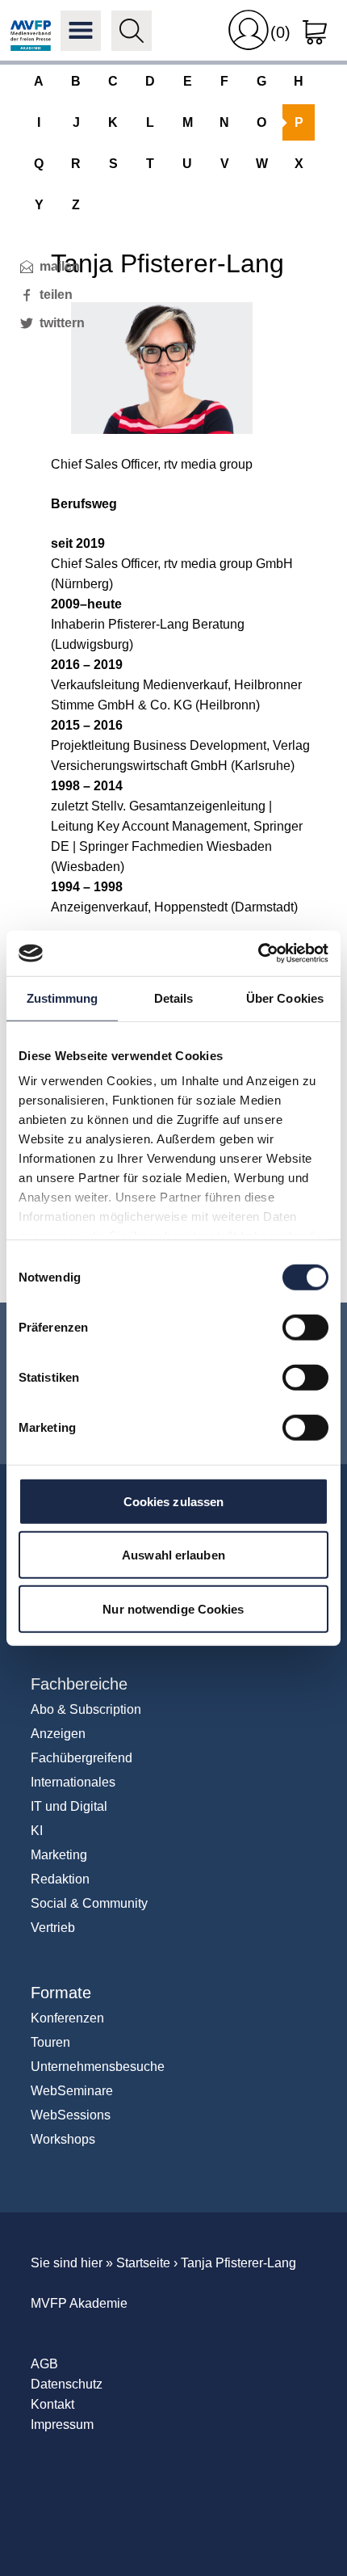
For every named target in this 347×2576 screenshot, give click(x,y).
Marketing (59, 1855)
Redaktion (60, 1879)
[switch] (305, 1327)
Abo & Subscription (86, 1709)
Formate (61, 1993)
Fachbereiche (79, 1684)
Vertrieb (53, 1928)
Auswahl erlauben (173, 1555)
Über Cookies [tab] (285, 998)
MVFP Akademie (31, 31)
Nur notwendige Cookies (173, 1608)
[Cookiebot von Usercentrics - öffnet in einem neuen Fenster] (258, 953)
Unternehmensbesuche (98, 2067)
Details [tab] (174, 998)
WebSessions (71, 2115)
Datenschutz (67, 2384)
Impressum (62, 2424)
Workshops (63, 2139)
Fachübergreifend (82, 1758)
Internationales (73, 1782)
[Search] (132, 31)
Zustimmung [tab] (63, 998)
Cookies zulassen (174, 1501)
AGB (44, 2364)
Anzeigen (58, 1734)
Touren (50, 2042)
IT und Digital (69, 1806)
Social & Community (89, 1903)
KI (37, 1831)
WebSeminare (72, 2091)
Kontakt (52, 2404)
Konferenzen (67, 2018)
